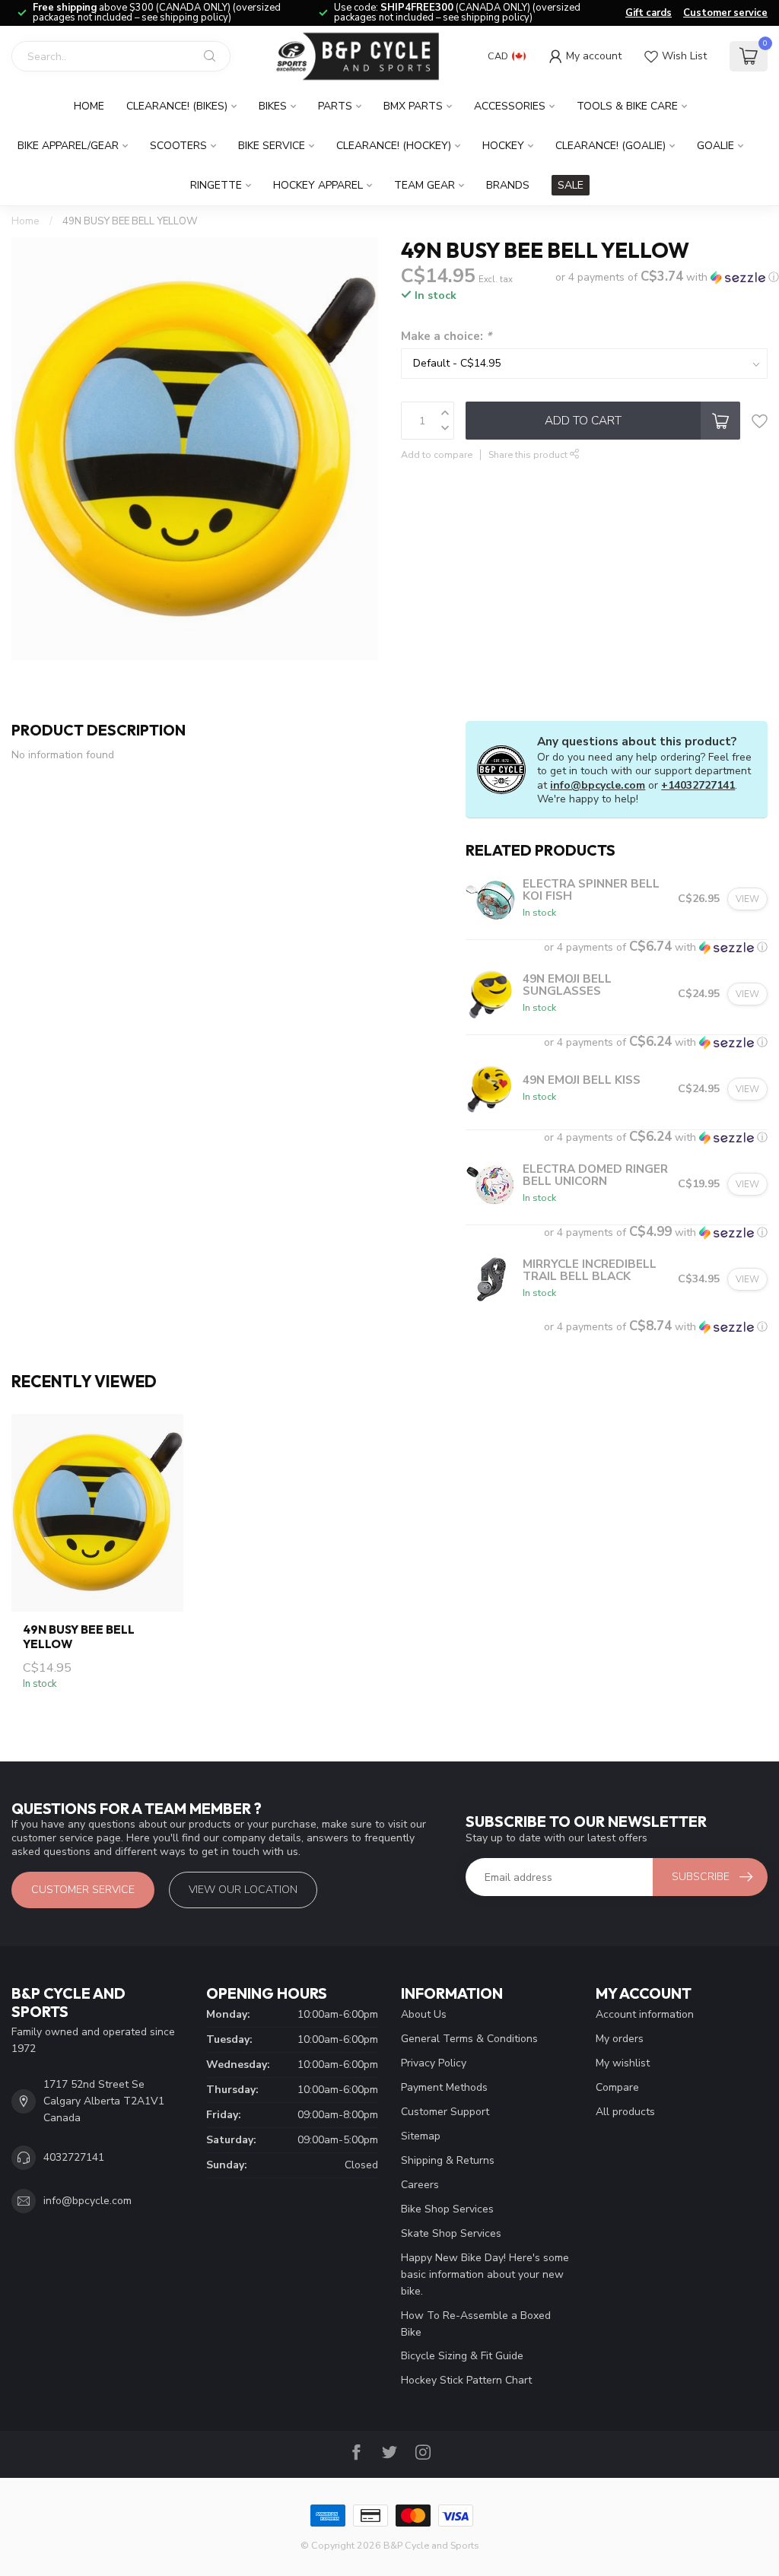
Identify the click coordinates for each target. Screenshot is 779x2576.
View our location (243, 1890)
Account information (645, 2014)
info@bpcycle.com (598, 785)
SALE (571, 185)
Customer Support (445, 2112)
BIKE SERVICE (272, 146)
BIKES (273, 106)
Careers (420, 2185)
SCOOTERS (178, 146)
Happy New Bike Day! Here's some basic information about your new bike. (485, 2274)
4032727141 (74, 2157)
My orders (620, 2039)
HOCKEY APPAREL (318, 185)
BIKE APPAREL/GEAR (68, 146)
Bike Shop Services (447, 2209)
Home (89, 106)
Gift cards (649, 13)
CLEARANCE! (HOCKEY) (394, 146)
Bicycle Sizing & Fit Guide (462, 2356)
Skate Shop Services (451, 2233)
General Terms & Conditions (469, 2039)
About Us (424, 2014)
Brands (508, 185)
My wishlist (623, 2063)
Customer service (725, 13)
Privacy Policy (434, 2063)
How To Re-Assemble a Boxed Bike (476, 2324)
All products (625, 2112)
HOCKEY (503, 146)
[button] (667, 277)
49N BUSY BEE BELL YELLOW (130, 221)
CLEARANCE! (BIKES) (177, 106)
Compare (617, 2087)
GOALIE (715, 146)
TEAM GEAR (424, 185)
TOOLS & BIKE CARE (627, 106)
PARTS (335, 106)
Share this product (529, 454)
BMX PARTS (413, 106)
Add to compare (437, 454)
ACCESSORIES (510, 106)
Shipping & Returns (448, 2160)
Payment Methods (444, 2087)
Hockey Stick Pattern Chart (466, 2380)
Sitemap (421, 2136)
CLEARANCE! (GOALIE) (610, 146)
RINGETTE (216, 185)
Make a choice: (446, 336)
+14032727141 (698, 785)
